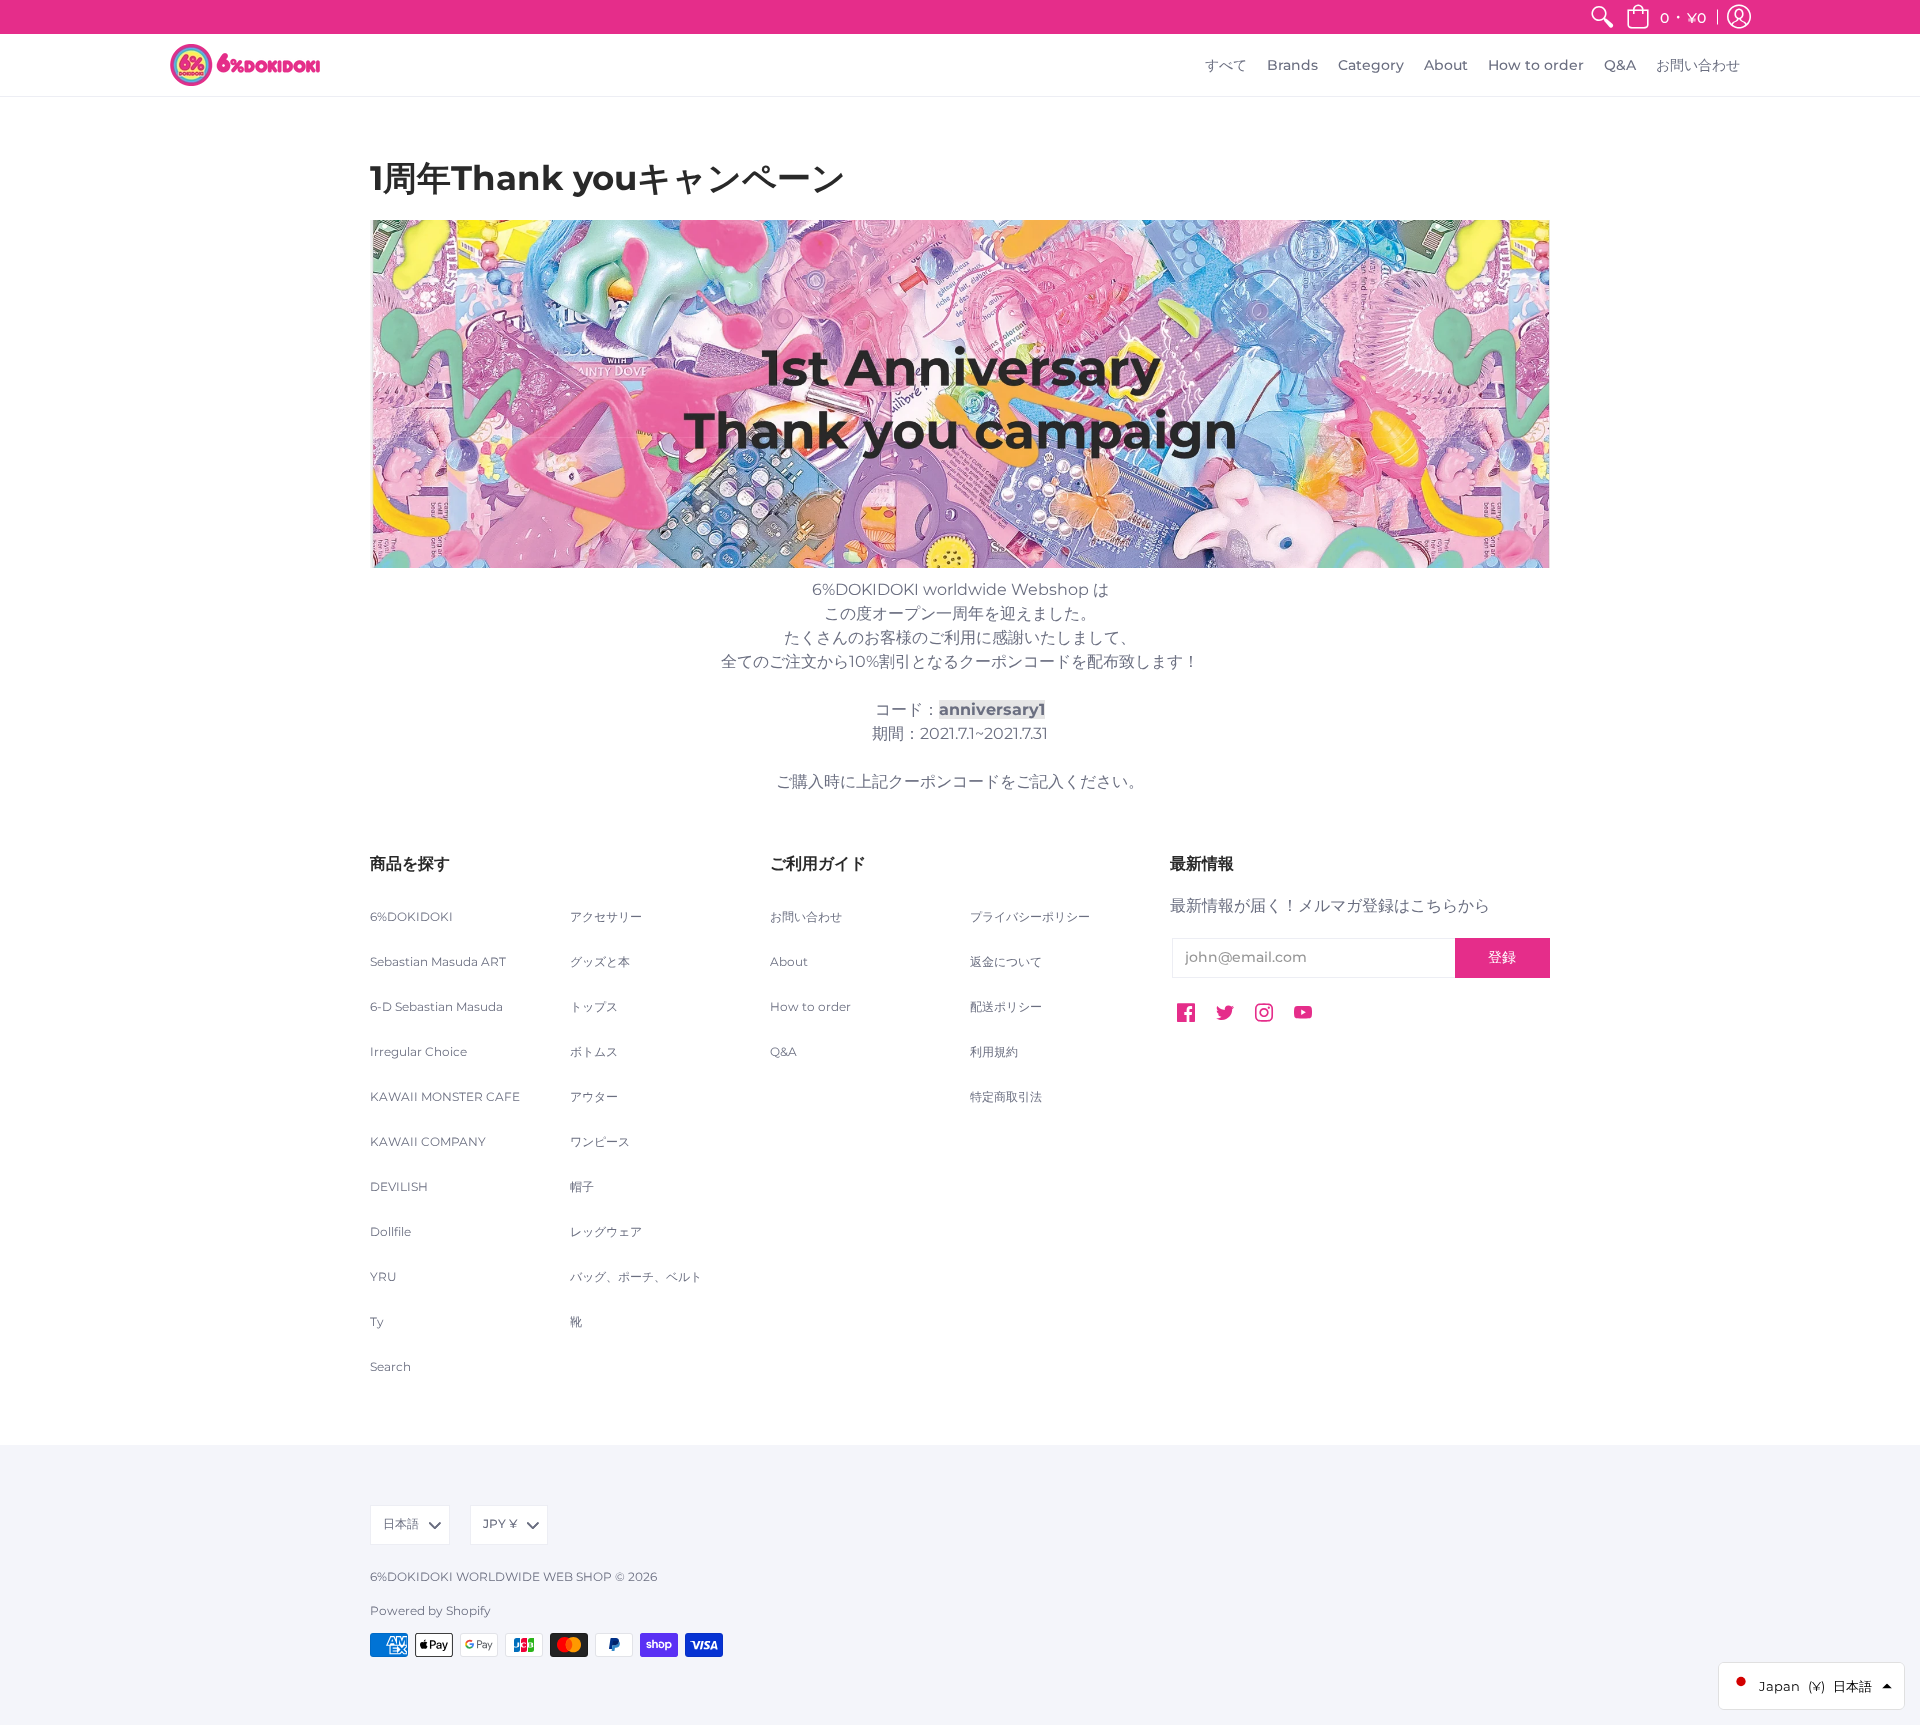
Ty (377, 1321)
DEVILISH (399, 1186)
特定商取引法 (1006, 1096)
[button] (1666, 17)
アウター (594, 1096)
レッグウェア (606, 1231)
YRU (383, 1276)
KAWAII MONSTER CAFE (445, 1096)
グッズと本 (600, 961)
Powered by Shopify (430, 1610)
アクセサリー (606, 916)
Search (390, 1366)
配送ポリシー (1006, 1006)
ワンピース (600, 1141)
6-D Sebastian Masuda (436, 1006)
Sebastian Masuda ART (438, 961)
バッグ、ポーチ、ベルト (636, 1276)
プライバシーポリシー (1030, 916)
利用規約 (994, 1051)
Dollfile (390, 1231)
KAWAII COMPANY (428, 1141)
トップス (594, 1006)
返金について (1006, 961)
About (789, 961)
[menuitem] (1602, 17)
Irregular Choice (418, 1051)
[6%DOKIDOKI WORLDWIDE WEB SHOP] (245, 65)
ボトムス (594, 1051)
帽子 (582, 1186)
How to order (810, 1006)
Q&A (783, 1051)
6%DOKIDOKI (411, 916)
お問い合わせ (806, 916)
